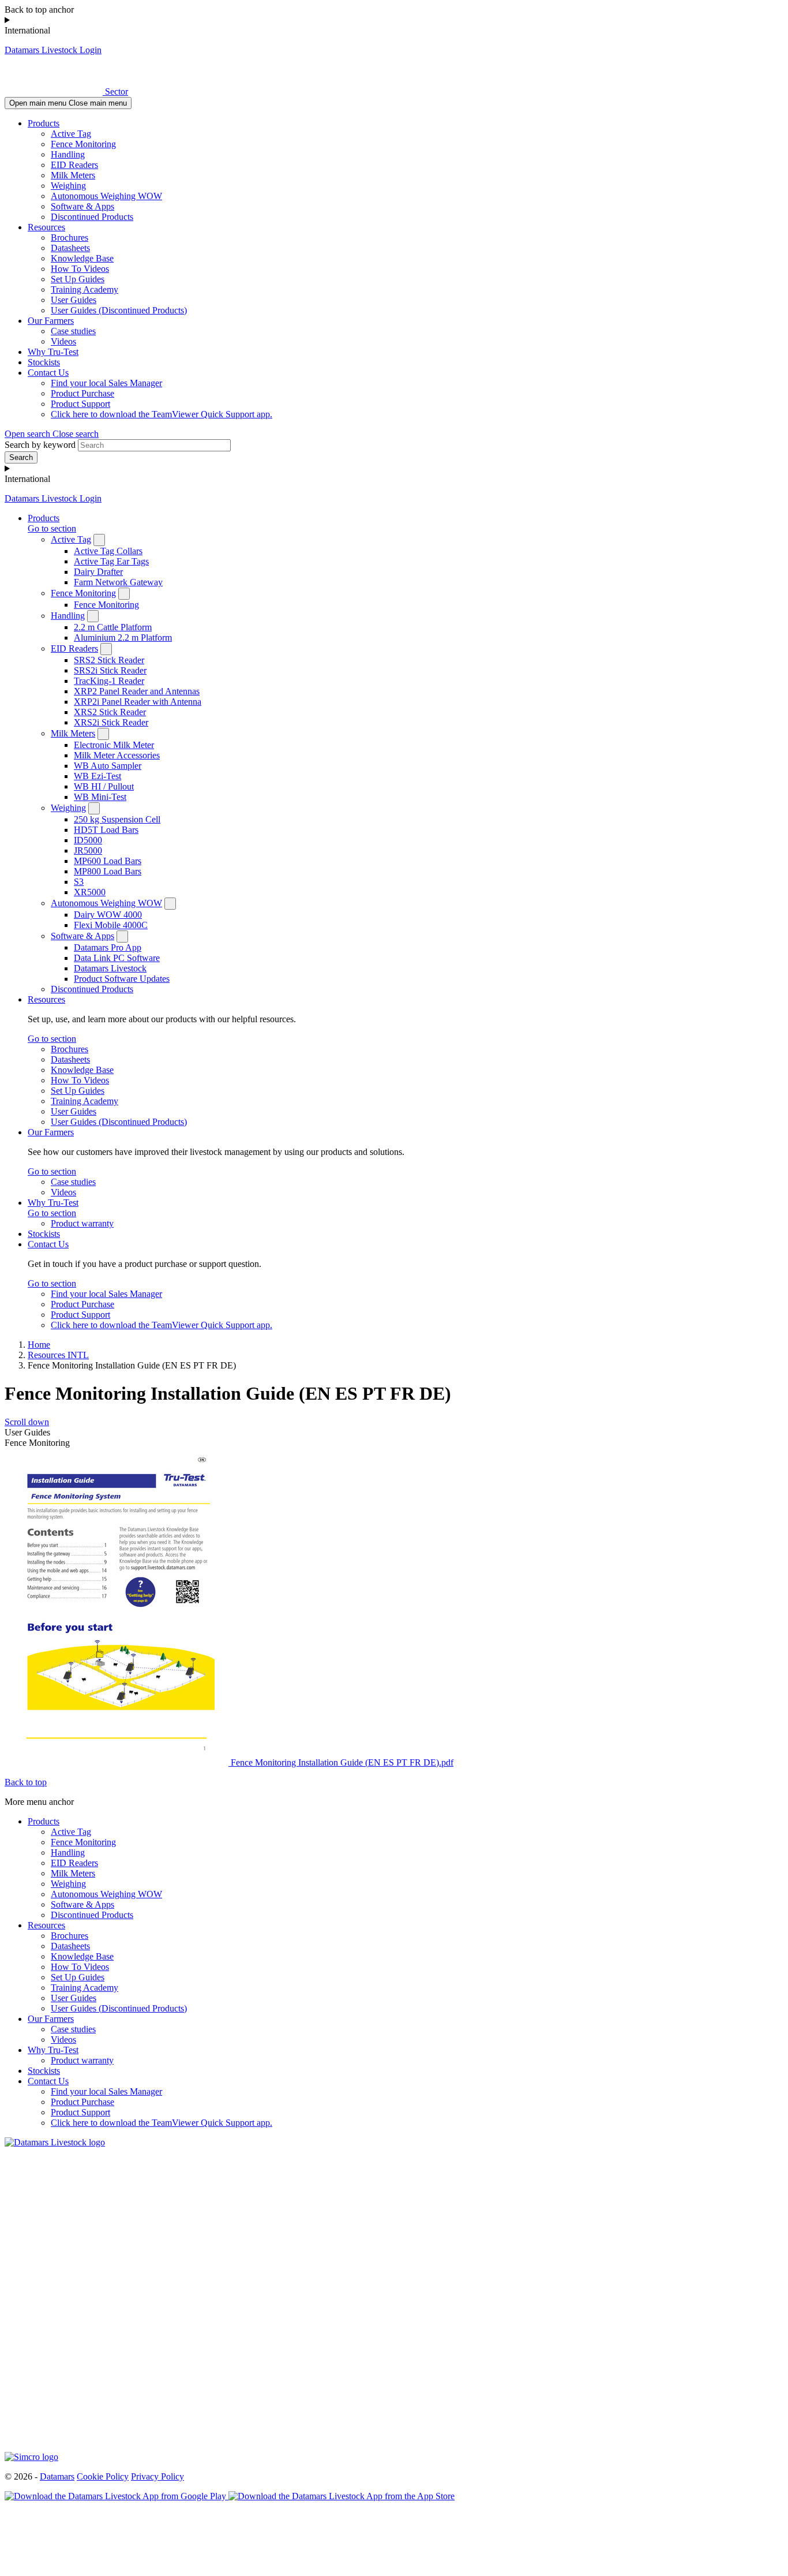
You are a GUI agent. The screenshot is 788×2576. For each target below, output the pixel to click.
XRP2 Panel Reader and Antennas (137, 691)
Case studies (73, 331)
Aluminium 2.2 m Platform (123, 638)
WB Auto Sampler (108, 766)
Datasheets (70, 248)
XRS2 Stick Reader (110, 712)
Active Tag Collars (108, 551)
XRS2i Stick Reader (111, 722)
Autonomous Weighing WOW (106, 196)
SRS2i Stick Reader (110, 670)
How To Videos (80, 269)
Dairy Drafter (98, 572)
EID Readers (74, 165)
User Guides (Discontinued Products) (119, 310)
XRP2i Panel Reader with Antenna (138, 702)
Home (39, 1345)
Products (44, 123)
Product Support (80, 404)
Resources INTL (58, 1355)
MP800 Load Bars (108, 871)
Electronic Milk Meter (114, 745)
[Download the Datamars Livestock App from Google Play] (117, 2496)
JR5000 (88, 850)
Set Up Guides (78, 279)
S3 (79, 882)
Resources (46, 227)
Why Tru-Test (53, 352)
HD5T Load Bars (106, 830)
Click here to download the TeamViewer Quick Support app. (162, 414)
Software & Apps (82, 206)
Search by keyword (40, 445)
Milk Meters (73, 175)
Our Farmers (51, 321)
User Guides (74, 300)
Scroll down (27, 1422)
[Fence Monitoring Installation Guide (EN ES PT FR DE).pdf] (118, 1762)
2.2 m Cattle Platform (113, 627)
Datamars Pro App (108, 947)
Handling (68, 154)
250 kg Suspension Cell (117, 819)
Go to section (52, 528)
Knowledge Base (82, 258)
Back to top (26, 1782)
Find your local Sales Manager (106, 383)
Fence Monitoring (83, 144)
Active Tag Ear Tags (111, 561)
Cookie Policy (103, 2476)
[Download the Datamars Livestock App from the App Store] (342, 2496)
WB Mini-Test (100, 797)
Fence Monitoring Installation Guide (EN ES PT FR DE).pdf (342, 1762)
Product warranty (82, 1223)
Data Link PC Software (117, 958)
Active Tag (71, 134)
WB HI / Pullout (104, 786)
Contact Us (48, 373)
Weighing (68, 186)
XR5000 (90, 892)
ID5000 (88, 840)
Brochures (70, 238)
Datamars (57, 2476)
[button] (52, 434)
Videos (63, 341)
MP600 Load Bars (108, 861)
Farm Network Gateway (118, 582)
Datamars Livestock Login (53, 50)
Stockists (44, 362)
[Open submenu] (99, 540)
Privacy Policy (157, 2476)
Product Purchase (82, 393)
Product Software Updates (122, 979)
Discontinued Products (92, 217)
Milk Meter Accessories (117, 755)
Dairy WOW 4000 (108, 915)
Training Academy (85, 289)
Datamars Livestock (110, 968)
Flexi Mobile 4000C (111, 925)
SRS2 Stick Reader (109, 660)
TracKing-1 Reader (109, 681)
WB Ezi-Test (97, 776)
